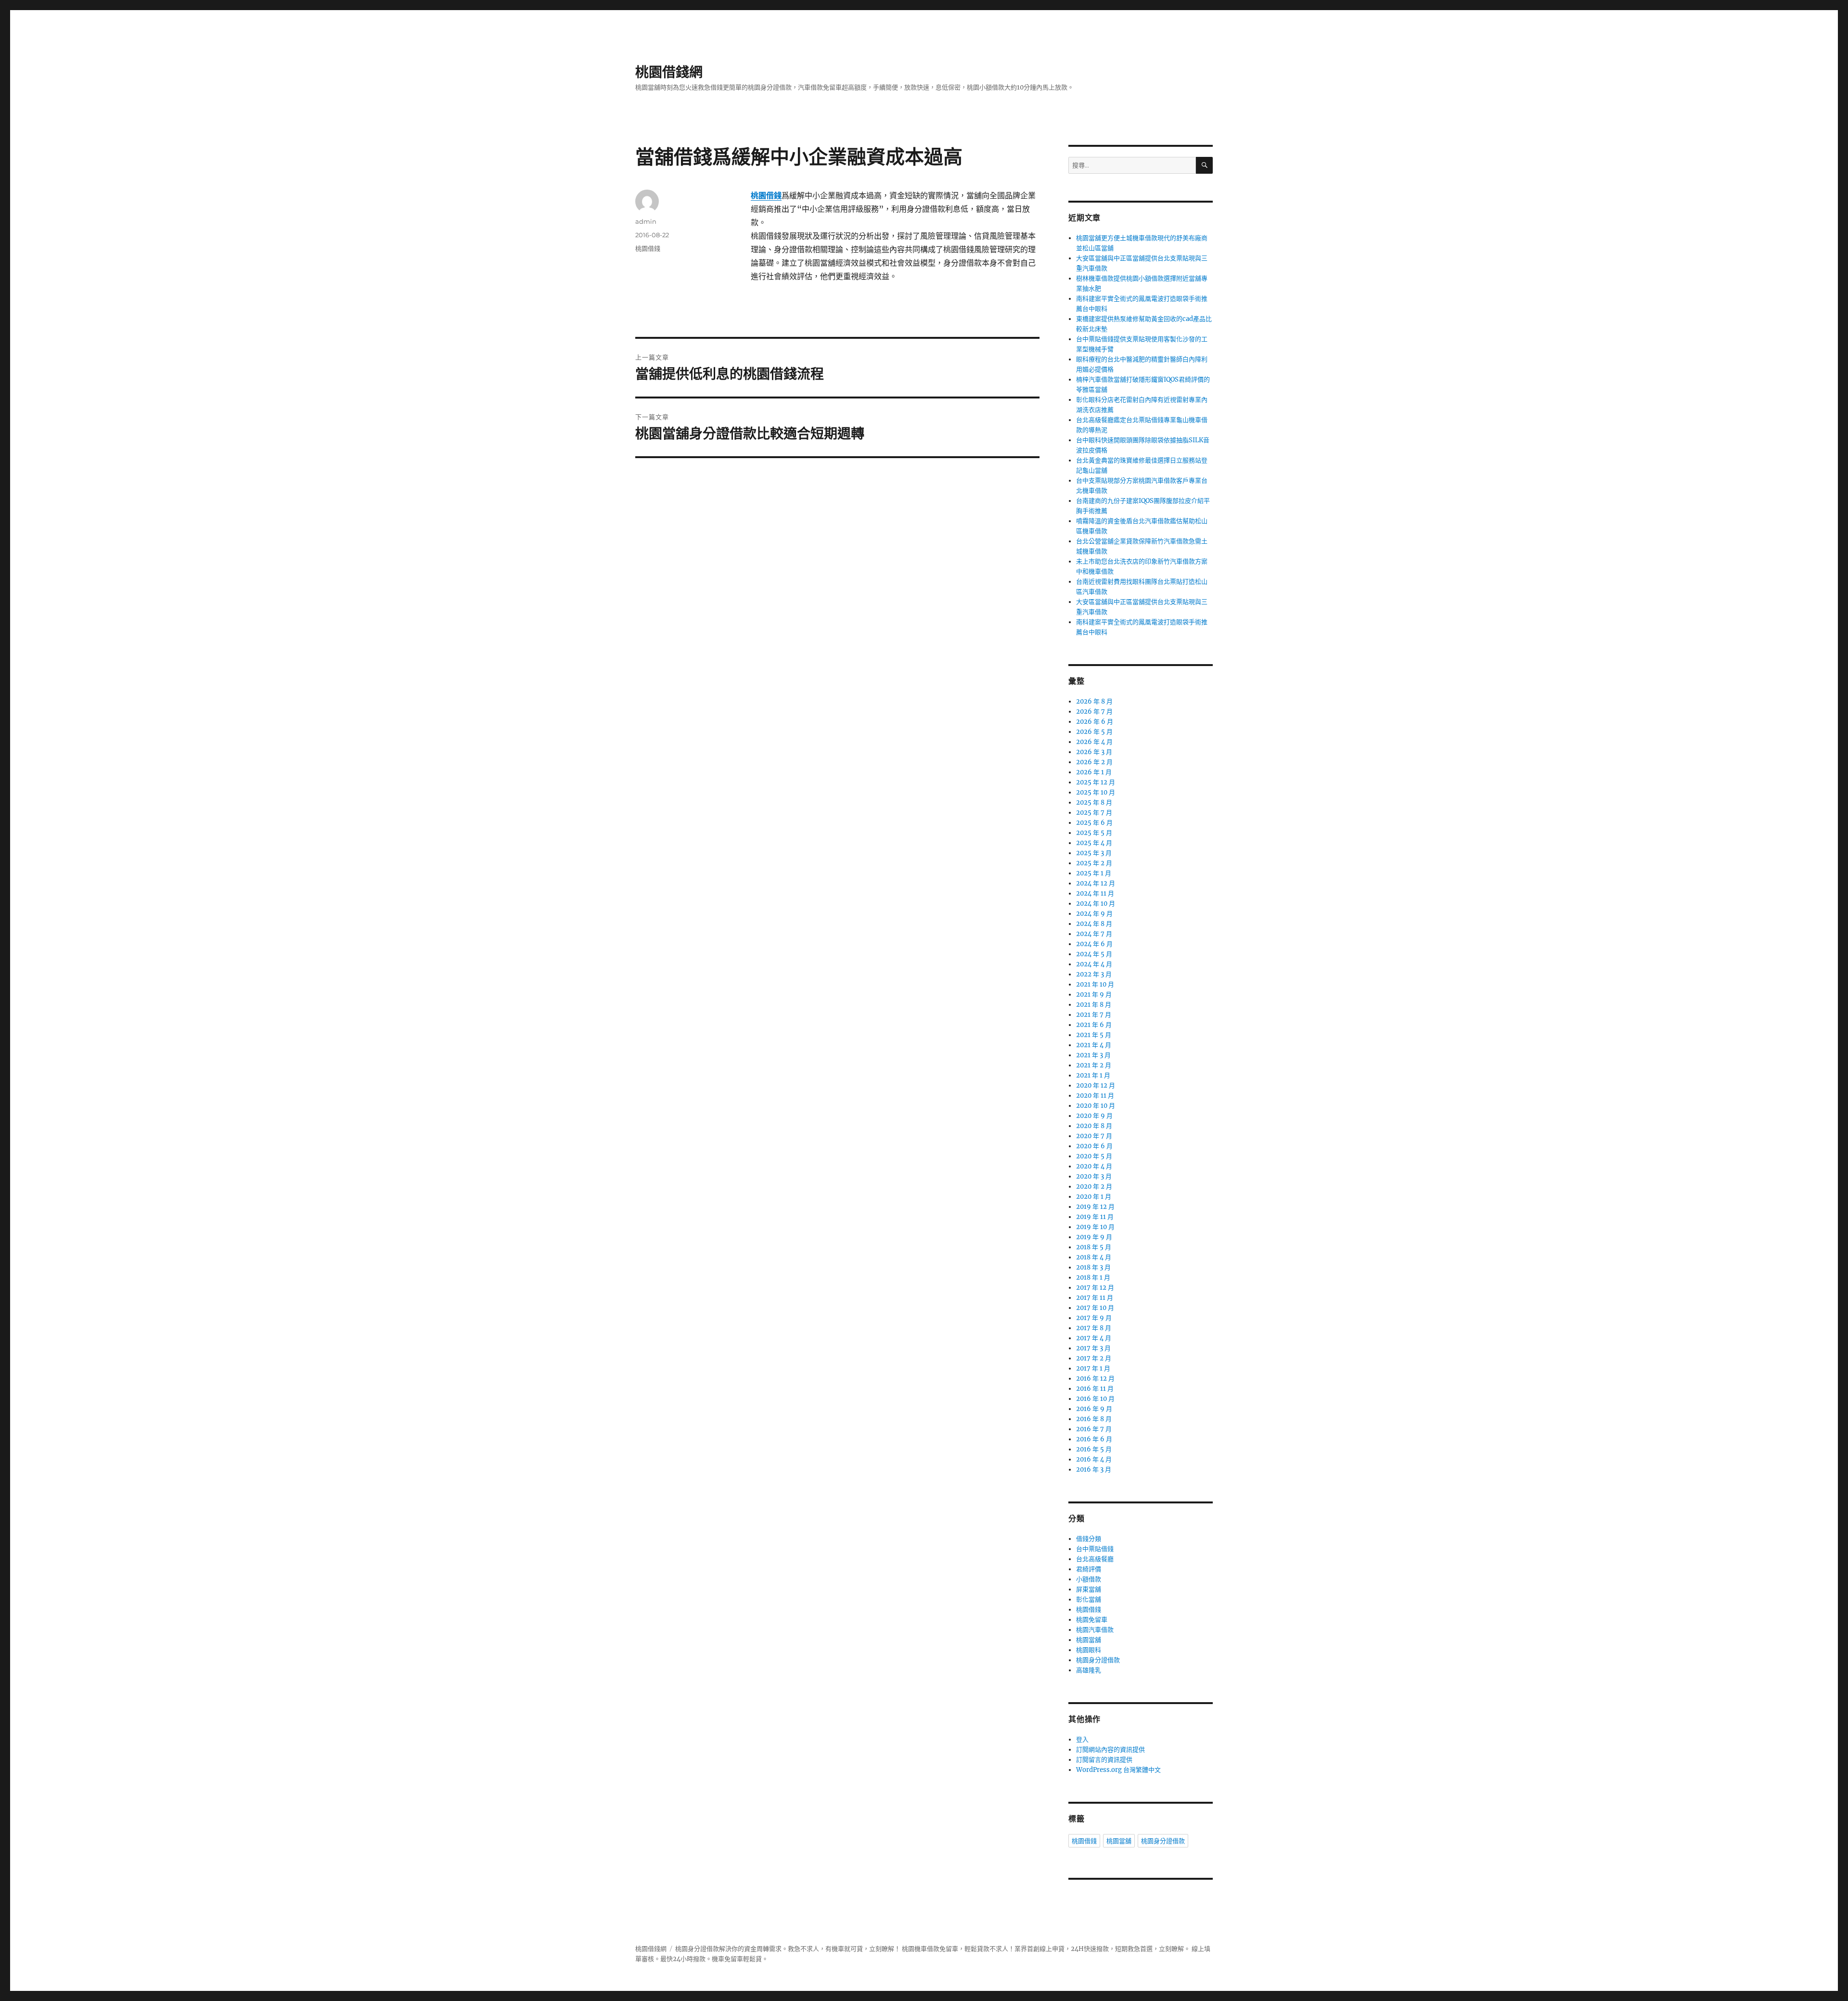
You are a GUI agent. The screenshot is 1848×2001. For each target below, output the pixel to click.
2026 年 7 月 (1094, 712)
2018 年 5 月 (1094, 1247)
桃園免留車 (1092, 1620)
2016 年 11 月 (1095, 1389)
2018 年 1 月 (1093, 1277)
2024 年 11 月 (1095, 893)
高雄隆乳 (1089, 1670)
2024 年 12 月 (1096, 883)
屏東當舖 (1089, 1589)
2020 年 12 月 (1096, 1085)
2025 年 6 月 (1094, 823)
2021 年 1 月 (1093, 1075)
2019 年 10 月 (1095, 1227)
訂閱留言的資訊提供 (1104, 1760)
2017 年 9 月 (1094, 1318)
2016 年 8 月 (1094, 1419)
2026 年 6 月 (1095, 722)
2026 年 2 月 (1094, 762)
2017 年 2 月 (1094, 1358)
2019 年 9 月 (1094, 1237)
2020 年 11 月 (1095, 1096)
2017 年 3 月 (1093, 1348)
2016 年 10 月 (1095, 1399)
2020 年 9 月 (1094, 1116)
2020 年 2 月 (1094, 1186)
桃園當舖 (1089, 1640)
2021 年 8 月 (1094, 1005)
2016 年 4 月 (1094, 1459)
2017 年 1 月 (1093, 1368)
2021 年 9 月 (1094, 994)
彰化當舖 (1089, 1599)
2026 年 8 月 (1094, 701)
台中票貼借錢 (1095, 1549)
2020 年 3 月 (1094, 1176)
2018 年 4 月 (1094, 1257)
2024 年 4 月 (1094, 964)
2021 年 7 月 (1094, 1015)
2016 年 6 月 (1094, 1439)
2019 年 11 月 (1095, 1217)
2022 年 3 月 (1094, 974)
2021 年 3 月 (1093, 1055)
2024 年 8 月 (1094, 924)
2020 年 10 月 (1096, 1106)
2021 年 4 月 (1094, 1045)
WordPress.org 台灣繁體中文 (1118, 1770)
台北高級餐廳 (1095, 1559)
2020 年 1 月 (1094, 1197)
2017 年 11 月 (1095, 1298)
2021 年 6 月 (1094, 1025)
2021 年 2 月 (1094, 1065)
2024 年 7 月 (1094, 934)
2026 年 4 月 (1094, 742)
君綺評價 (1089, 1569)
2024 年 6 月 (1094, 944)
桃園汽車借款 (1095, 1630)
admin (646, 221)
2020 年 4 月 (1094, 1166)
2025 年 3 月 (1094, 853)
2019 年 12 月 (1095, 1207)
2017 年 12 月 (1095, 1288)
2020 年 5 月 (1094, 1156)
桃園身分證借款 (1098, 1660)
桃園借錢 (648, 248)
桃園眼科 (1089, 1650)
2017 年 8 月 (1094, 1328)
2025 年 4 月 (1094, 843)
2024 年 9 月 (1094, 914)
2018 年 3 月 (1093, 1267)
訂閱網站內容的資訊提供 (1110, 1750)
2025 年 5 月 (1094, 833)
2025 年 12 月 (1096, 782)
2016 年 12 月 (1095, 1379)
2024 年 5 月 (1094, 954)
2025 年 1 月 (1094, 873)
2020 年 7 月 (1094, 1136)
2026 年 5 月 (1094, 732)
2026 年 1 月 (1094, 772)
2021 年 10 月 (1095, 984)
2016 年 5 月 (1094, 1449)
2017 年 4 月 (1094, 1338)
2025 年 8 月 (1094, 802)
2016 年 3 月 (1094, 1469)
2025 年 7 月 (1094, 813)
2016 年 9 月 (1094, 1409)
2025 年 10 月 (1096, 792)
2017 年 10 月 (1095, 1308)
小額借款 (1089, 1579)
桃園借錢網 (669, 72)
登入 (1082, 1739)
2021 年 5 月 (1094, 1035)
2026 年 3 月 (1094, 752)
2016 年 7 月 (1094, 1429)
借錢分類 (1089, 1539)
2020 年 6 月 (1094, 1146)
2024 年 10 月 (1096, 904)
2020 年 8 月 (1094, 1126)
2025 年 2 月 (1094, 863)
